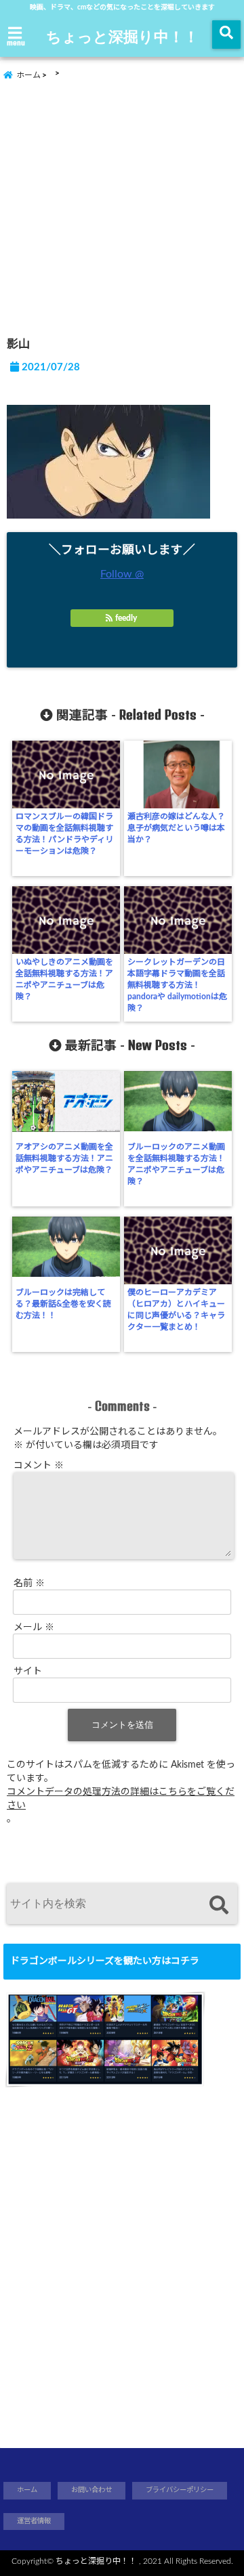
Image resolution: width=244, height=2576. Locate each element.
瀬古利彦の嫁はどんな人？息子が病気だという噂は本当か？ (176, 828)
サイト (28, 1672)
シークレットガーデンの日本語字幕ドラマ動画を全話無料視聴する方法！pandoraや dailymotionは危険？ (177, 985)
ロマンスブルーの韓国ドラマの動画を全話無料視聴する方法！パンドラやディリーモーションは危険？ (64, 834)
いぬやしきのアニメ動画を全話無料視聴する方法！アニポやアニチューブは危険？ (64, 979)
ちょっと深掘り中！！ (122, 36)
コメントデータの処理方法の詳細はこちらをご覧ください (121, 1799)
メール (34, 1628)
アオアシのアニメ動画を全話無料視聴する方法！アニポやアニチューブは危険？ (64, 1158)
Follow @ (122, 574)
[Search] (219, 1905)
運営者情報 (34, 2521)
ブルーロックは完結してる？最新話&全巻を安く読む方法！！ (63, 1304)
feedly (126, 618)
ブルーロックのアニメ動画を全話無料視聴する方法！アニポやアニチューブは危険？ (176, 1164)
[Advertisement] (122, 203)
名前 (29, 1584)
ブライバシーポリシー (180, 2490)
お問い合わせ (91, 2490)
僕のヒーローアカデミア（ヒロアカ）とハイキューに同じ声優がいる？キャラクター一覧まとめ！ (176, 1310)
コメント (39, 1466)
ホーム (27, 2490)
